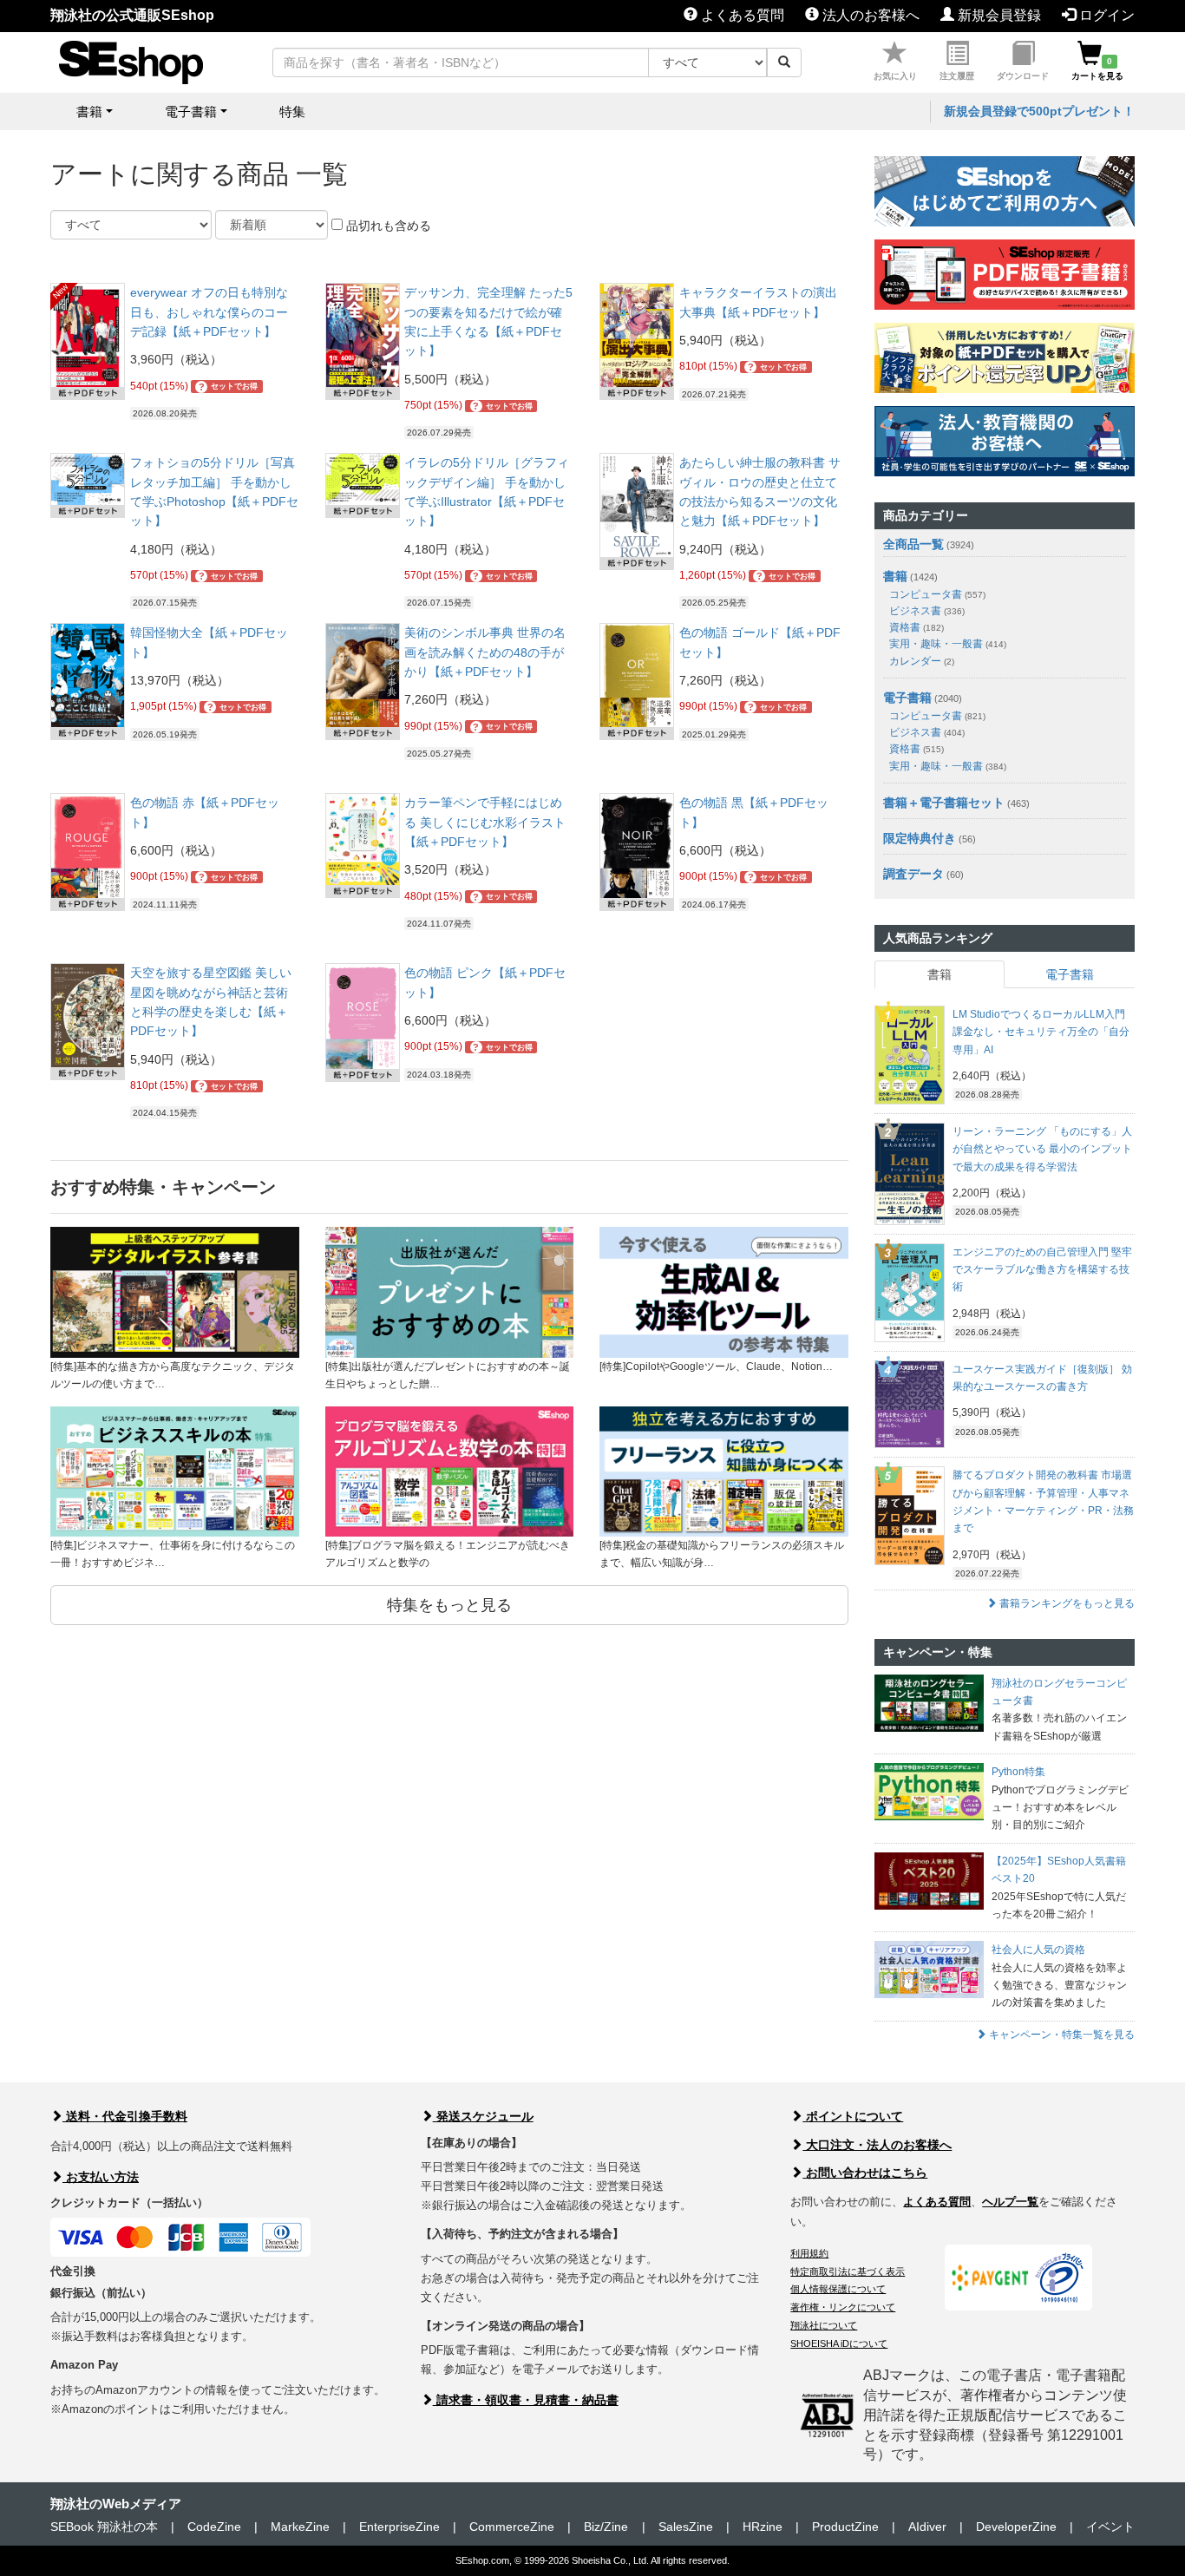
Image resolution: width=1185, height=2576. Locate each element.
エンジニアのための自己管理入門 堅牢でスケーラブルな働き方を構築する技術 (1042, 1270)
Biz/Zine (606, 2527)
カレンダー (922, 661)
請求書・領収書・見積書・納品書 (526, 2400)
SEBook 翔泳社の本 (104, 2527)
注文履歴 (957, 76)
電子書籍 (907, 698)
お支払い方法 (101, 2177)
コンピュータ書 (937, 594)
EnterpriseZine (399, 2527)
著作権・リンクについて (843, 2307)
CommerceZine (512, 2527)
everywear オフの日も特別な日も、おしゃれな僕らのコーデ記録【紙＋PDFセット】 (209, 312)
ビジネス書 (927, 611)
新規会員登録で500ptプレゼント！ (1039, 111)
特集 (292, 111)
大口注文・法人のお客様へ (877, 2145)
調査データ (913, 874)
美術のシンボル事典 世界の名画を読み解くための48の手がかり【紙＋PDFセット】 (485, 652)
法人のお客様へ (869, 15)
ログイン (1105, 15)
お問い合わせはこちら (865, 2173)
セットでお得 (229, 387)
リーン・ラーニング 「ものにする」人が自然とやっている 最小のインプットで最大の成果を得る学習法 (1042, 1149)
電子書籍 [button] (191, 111)
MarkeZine (300, 2527)
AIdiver (927, 2527)
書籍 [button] (89, 111)
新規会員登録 (998, 15)
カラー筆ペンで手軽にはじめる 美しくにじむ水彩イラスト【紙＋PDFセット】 (485, 822)
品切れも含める (387, 226)
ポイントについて (853, 2116)
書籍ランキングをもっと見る (1066, 1603)
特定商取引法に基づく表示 (848, 2271)
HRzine (763, 2527)
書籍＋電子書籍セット (944, 803)
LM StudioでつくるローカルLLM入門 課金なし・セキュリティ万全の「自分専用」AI (1041, 1032)
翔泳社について (824, 2325)
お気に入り (895, 76)
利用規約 (809, 2253)
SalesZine (686, 2527)
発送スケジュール (483, 2116)
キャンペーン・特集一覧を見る (1061, 2035)
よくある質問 (741, 15)
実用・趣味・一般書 (948, 644)
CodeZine (214, 2527)
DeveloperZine (1016, 2527)
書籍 (895, 576)
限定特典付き (920, 838)
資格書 (917, 627)
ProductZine (845, 2527)
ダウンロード (1023, 76)
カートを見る (1097, 69)
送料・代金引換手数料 (125, 2116)
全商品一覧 (913, 544)
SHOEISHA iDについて (839, 2343)
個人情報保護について (838, 2289)
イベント (1110, 2527)
